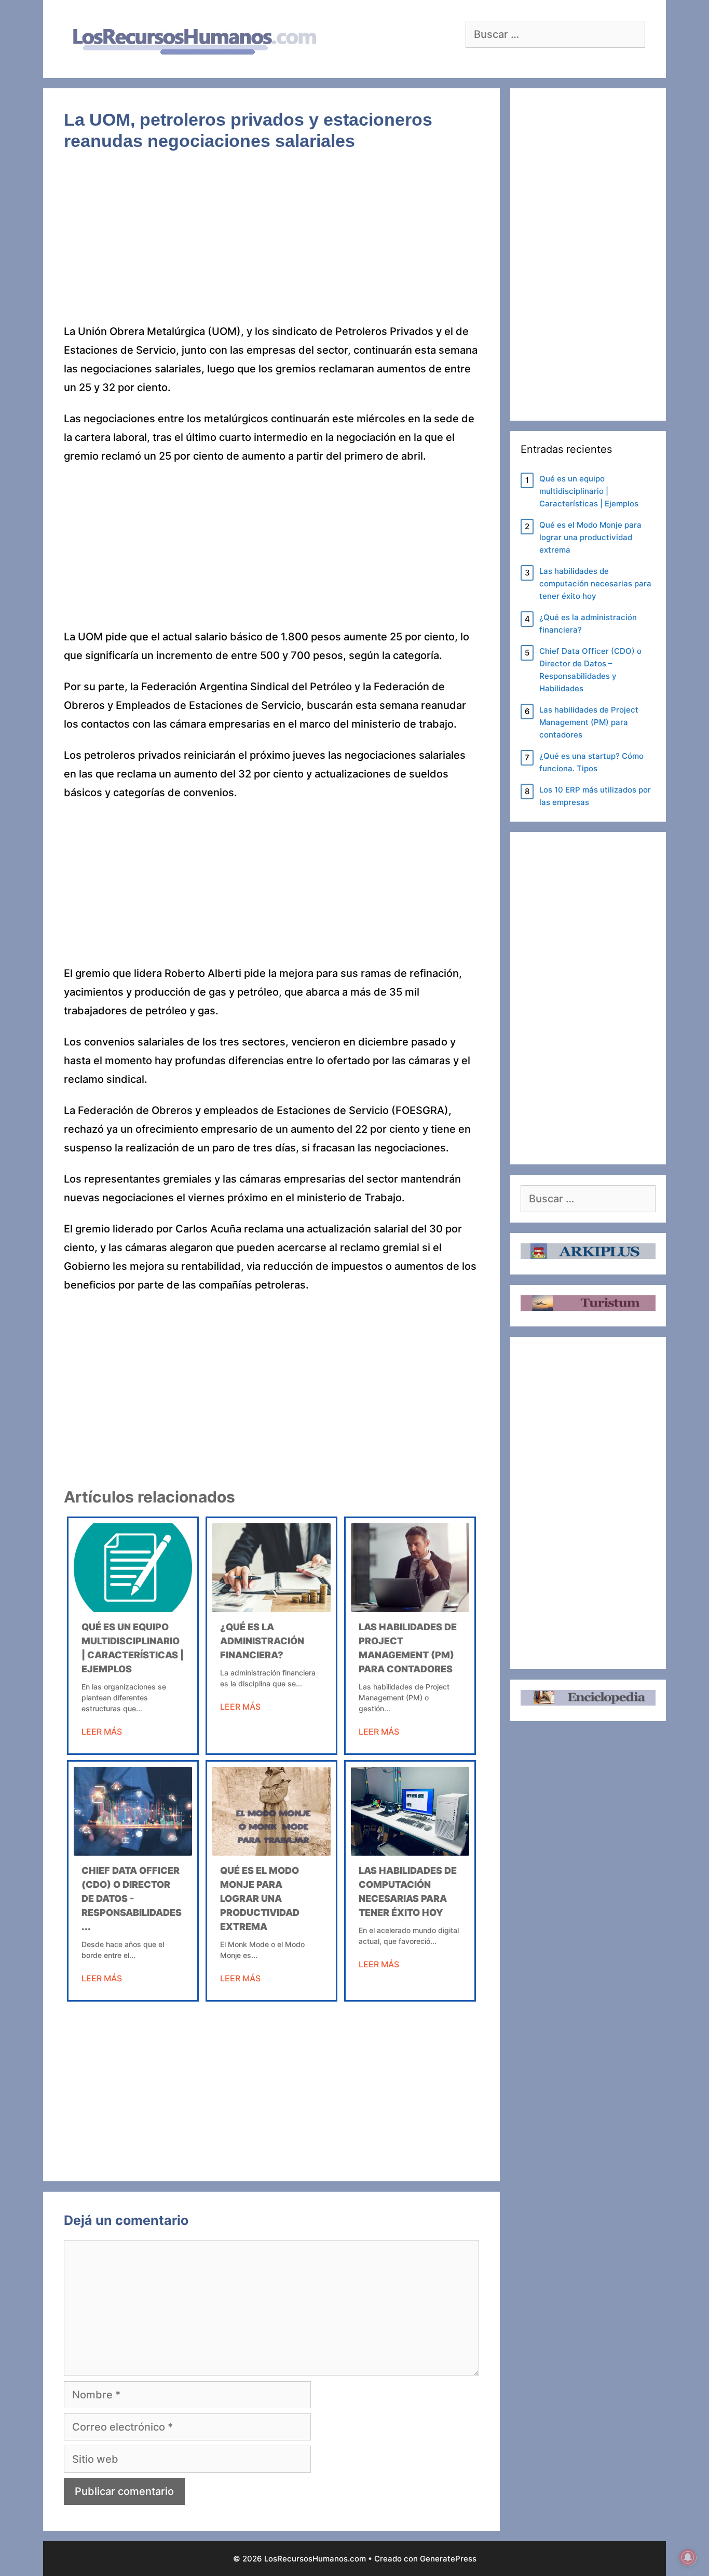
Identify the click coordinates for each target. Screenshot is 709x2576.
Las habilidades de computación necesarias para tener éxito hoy (595, 583)
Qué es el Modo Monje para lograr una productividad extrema (260, 1899)
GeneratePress (448, 2559)
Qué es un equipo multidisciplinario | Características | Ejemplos (589, 491)
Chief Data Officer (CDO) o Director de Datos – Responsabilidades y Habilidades (590, 670)
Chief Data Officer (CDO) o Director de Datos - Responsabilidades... (132, 1899)
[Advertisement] (271, 245)
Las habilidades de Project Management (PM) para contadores (589, 722)
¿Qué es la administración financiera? (262, 1641)
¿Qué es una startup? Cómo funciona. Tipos (591, 762)
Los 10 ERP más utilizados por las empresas (595, 796)
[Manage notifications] (688, 2557)
